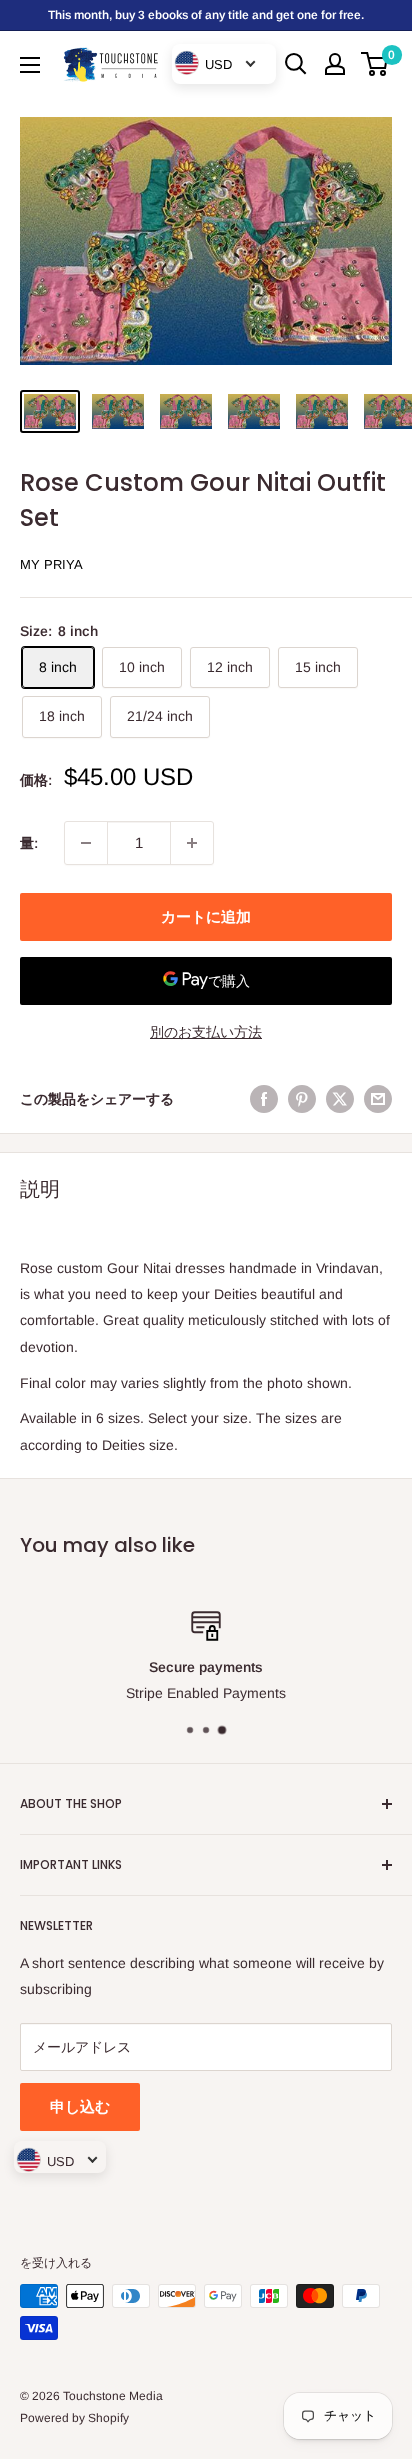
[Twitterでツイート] (340, 1099)
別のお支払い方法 (206, 1032)
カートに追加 (206, 916)
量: (29, 843)
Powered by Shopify (74, 2418)
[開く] (296, 64)
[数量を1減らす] (86, 843)
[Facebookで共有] (264, 1099)
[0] (375, 64)
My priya (51, 564)
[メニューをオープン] (30, 65)
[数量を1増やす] (192, 843)
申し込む (80, 2106)
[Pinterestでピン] (302, 1099)
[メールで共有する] (378, 1099)
